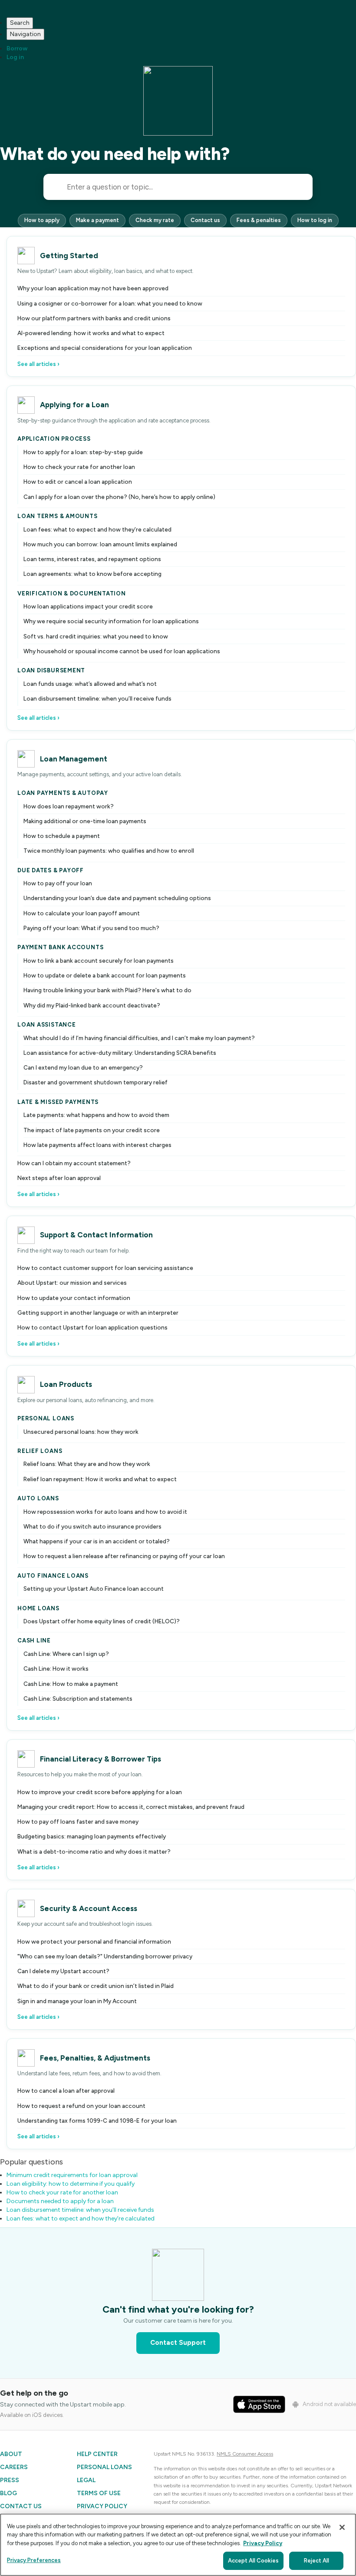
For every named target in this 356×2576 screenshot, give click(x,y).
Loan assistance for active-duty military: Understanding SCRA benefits (120, 1053)
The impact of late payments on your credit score (92, 1130)
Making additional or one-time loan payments (85, 821)
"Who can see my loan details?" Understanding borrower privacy (105, 1956)
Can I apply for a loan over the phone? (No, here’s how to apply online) (119, 497)
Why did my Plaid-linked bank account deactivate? (92, 1005)
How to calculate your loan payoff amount (82, 913)
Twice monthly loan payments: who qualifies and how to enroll (109, 851)
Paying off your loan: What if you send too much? (91, 928)
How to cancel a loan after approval (66, 2091)
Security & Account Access (89, 1908)
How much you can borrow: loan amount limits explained (100, 544)
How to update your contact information (74, 1298)
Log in (15, 57)
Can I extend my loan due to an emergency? (83, 1067)
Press (10, 2480)
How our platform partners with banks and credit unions (94, 318)
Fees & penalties (259, 220)
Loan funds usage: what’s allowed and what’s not (90, 684)
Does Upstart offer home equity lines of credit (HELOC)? (102, 1621)
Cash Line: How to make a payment (71, 1684)
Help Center (97, 2454)
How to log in (315, 220)
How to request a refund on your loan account (81, 2106)
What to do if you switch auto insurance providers (92, 1526)
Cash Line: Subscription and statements (78, 1698)
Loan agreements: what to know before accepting (92, 574)
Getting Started (69, 256)
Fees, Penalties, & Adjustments (95, 2058)
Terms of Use (99, 2493)
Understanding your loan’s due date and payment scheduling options (117, 898)
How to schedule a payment (62, 836)
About (11, 2454)
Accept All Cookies (253, 2561)
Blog (8, 2493)
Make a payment (97, 220)
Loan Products (66, 1384)
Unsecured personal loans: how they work (81, 1432)
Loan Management (74, 759)
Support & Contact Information (96, 1235)
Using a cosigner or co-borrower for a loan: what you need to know (110, 303)
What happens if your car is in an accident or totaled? (97, 1541)
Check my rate (155, 220)
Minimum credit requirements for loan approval (72, 2175)
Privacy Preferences (34, 2560)
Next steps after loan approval (59, 1178)
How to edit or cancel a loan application (78, 482)
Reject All (316, 2561)
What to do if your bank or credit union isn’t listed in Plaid (96, 1986)
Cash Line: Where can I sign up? (66, 1654)
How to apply (42, 220)
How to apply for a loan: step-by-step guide (83, 452)
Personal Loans (104, 2467)
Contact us (205, 220)
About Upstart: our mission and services (72, 1283)
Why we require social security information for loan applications (111, 621)
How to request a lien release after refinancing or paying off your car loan (124, 1556)
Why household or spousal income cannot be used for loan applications (122, 651)
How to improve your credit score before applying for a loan (100, 1792)
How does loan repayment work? (69, 806)
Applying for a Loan (74, 405)
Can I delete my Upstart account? (63, 1971)
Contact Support (178, 2343)
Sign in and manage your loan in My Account (77, 2001)
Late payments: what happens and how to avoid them (96, 1115)
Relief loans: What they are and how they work (87, 1464)
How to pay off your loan (58, 883)
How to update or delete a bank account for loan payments (105, 975)
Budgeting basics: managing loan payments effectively (92, 1836)
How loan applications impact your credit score (88, 606)
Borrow (17, 48)
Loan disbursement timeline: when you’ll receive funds (97, 698)
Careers (14, 2467)
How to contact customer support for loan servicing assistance (105, 1268)
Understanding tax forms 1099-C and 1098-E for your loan (97, 2121)
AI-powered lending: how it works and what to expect (91, 333)
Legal (86, 2480)
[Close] (342, 2527)
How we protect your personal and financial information (94, 1941)
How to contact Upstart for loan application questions (92, 1327)
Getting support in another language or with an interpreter (98, 1313)
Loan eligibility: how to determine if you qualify (71, 2184)
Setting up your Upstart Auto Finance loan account (94, 1589)
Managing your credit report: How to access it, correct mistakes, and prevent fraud (131, 1807)
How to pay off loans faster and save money (78, 1821)
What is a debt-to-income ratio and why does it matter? (94, 1851)
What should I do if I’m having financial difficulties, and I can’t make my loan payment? (139, 1038)
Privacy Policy (102, 2506)
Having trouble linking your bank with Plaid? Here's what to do (107, 990)
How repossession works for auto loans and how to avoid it (105, 1512)
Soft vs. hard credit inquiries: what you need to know (96, 636)
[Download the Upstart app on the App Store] (259, 2404)
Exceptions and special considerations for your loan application (105, 348)
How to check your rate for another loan (79, 467)
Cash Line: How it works (56, 1669)
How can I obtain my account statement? (74, 1163)
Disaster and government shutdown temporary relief (96, 1082)
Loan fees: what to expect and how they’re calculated (97, 529)
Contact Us (21, 2506)
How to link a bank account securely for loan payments (99, 961)
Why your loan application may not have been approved (93, 288)
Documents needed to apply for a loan (60, 2201)
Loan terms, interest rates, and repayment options (92, 559)
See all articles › (38, 364)
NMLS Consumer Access (245, 2454)
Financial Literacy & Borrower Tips (101, 1759)
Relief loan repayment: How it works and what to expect (100, 1479)
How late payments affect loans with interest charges (97, 1145)
